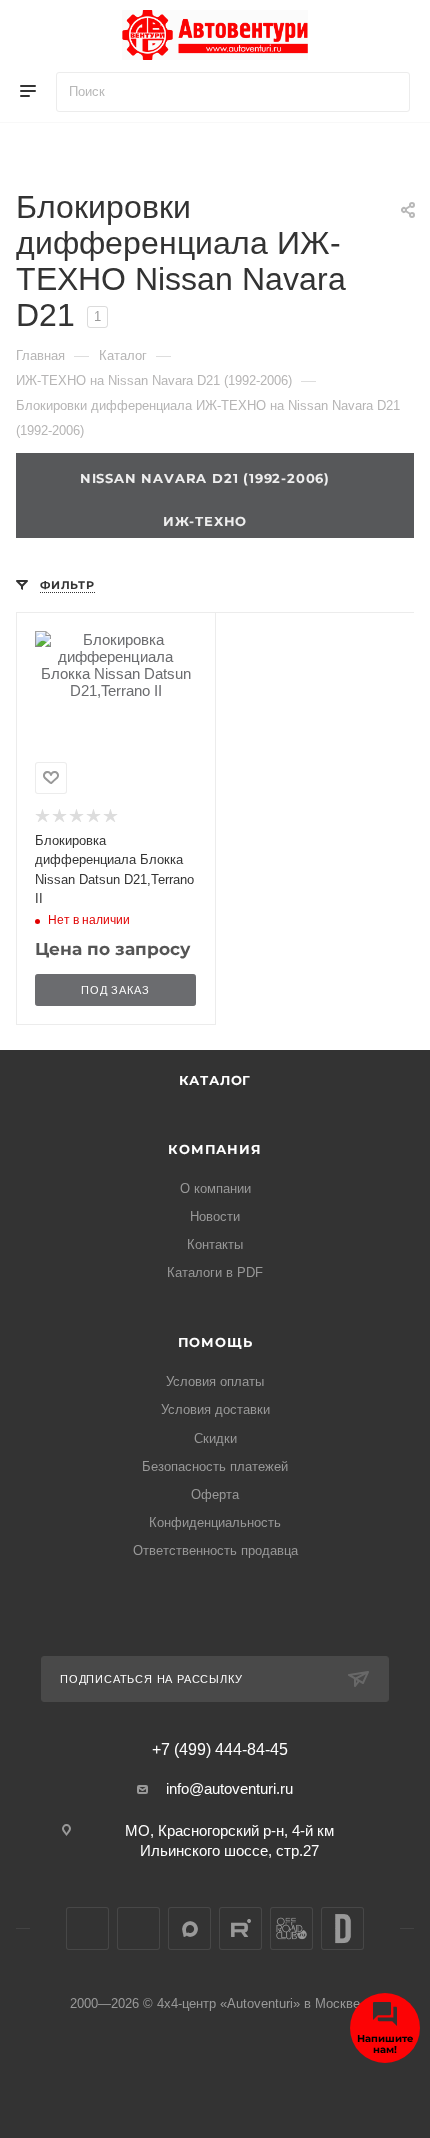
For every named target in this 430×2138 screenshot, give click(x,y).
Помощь (215, 1342)
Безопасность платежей (215, 1466)
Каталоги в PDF (215, 1272)
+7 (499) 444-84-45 (220, 1750)
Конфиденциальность (215, 1522)
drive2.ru (342, 1928)
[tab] (215, 517)
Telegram (138, 1928)
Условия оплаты (215, 1381)
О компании (215, 1188)
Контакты (215, 1244)
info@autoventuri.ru (229, 1788)
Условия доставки (215, 1409)
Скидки (215, 1438)
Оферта (215, 1494)
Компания (214, 1149)
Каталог (215, 1080)
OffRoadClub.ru (291, 1928)
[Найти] (385, 92)
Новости (215, 1216)
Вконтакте (87, 1928)
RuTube (240, 1928)
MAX (189, 1928)
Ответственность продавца (215, 1550)
